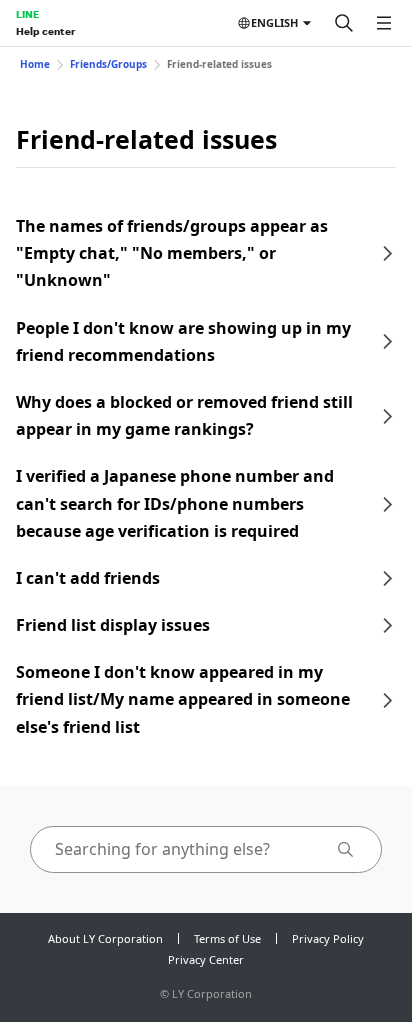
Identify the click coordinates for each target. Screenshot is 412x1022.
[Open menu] (384, 23)
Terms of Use (227, 938)
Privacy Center (206, 959)
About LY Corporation (105, 938)
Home (35, 64)
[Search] (344, 23)
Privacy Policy (328, 938)
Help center (45, 31)
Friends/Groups (108, 64)
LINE (27, 14)
